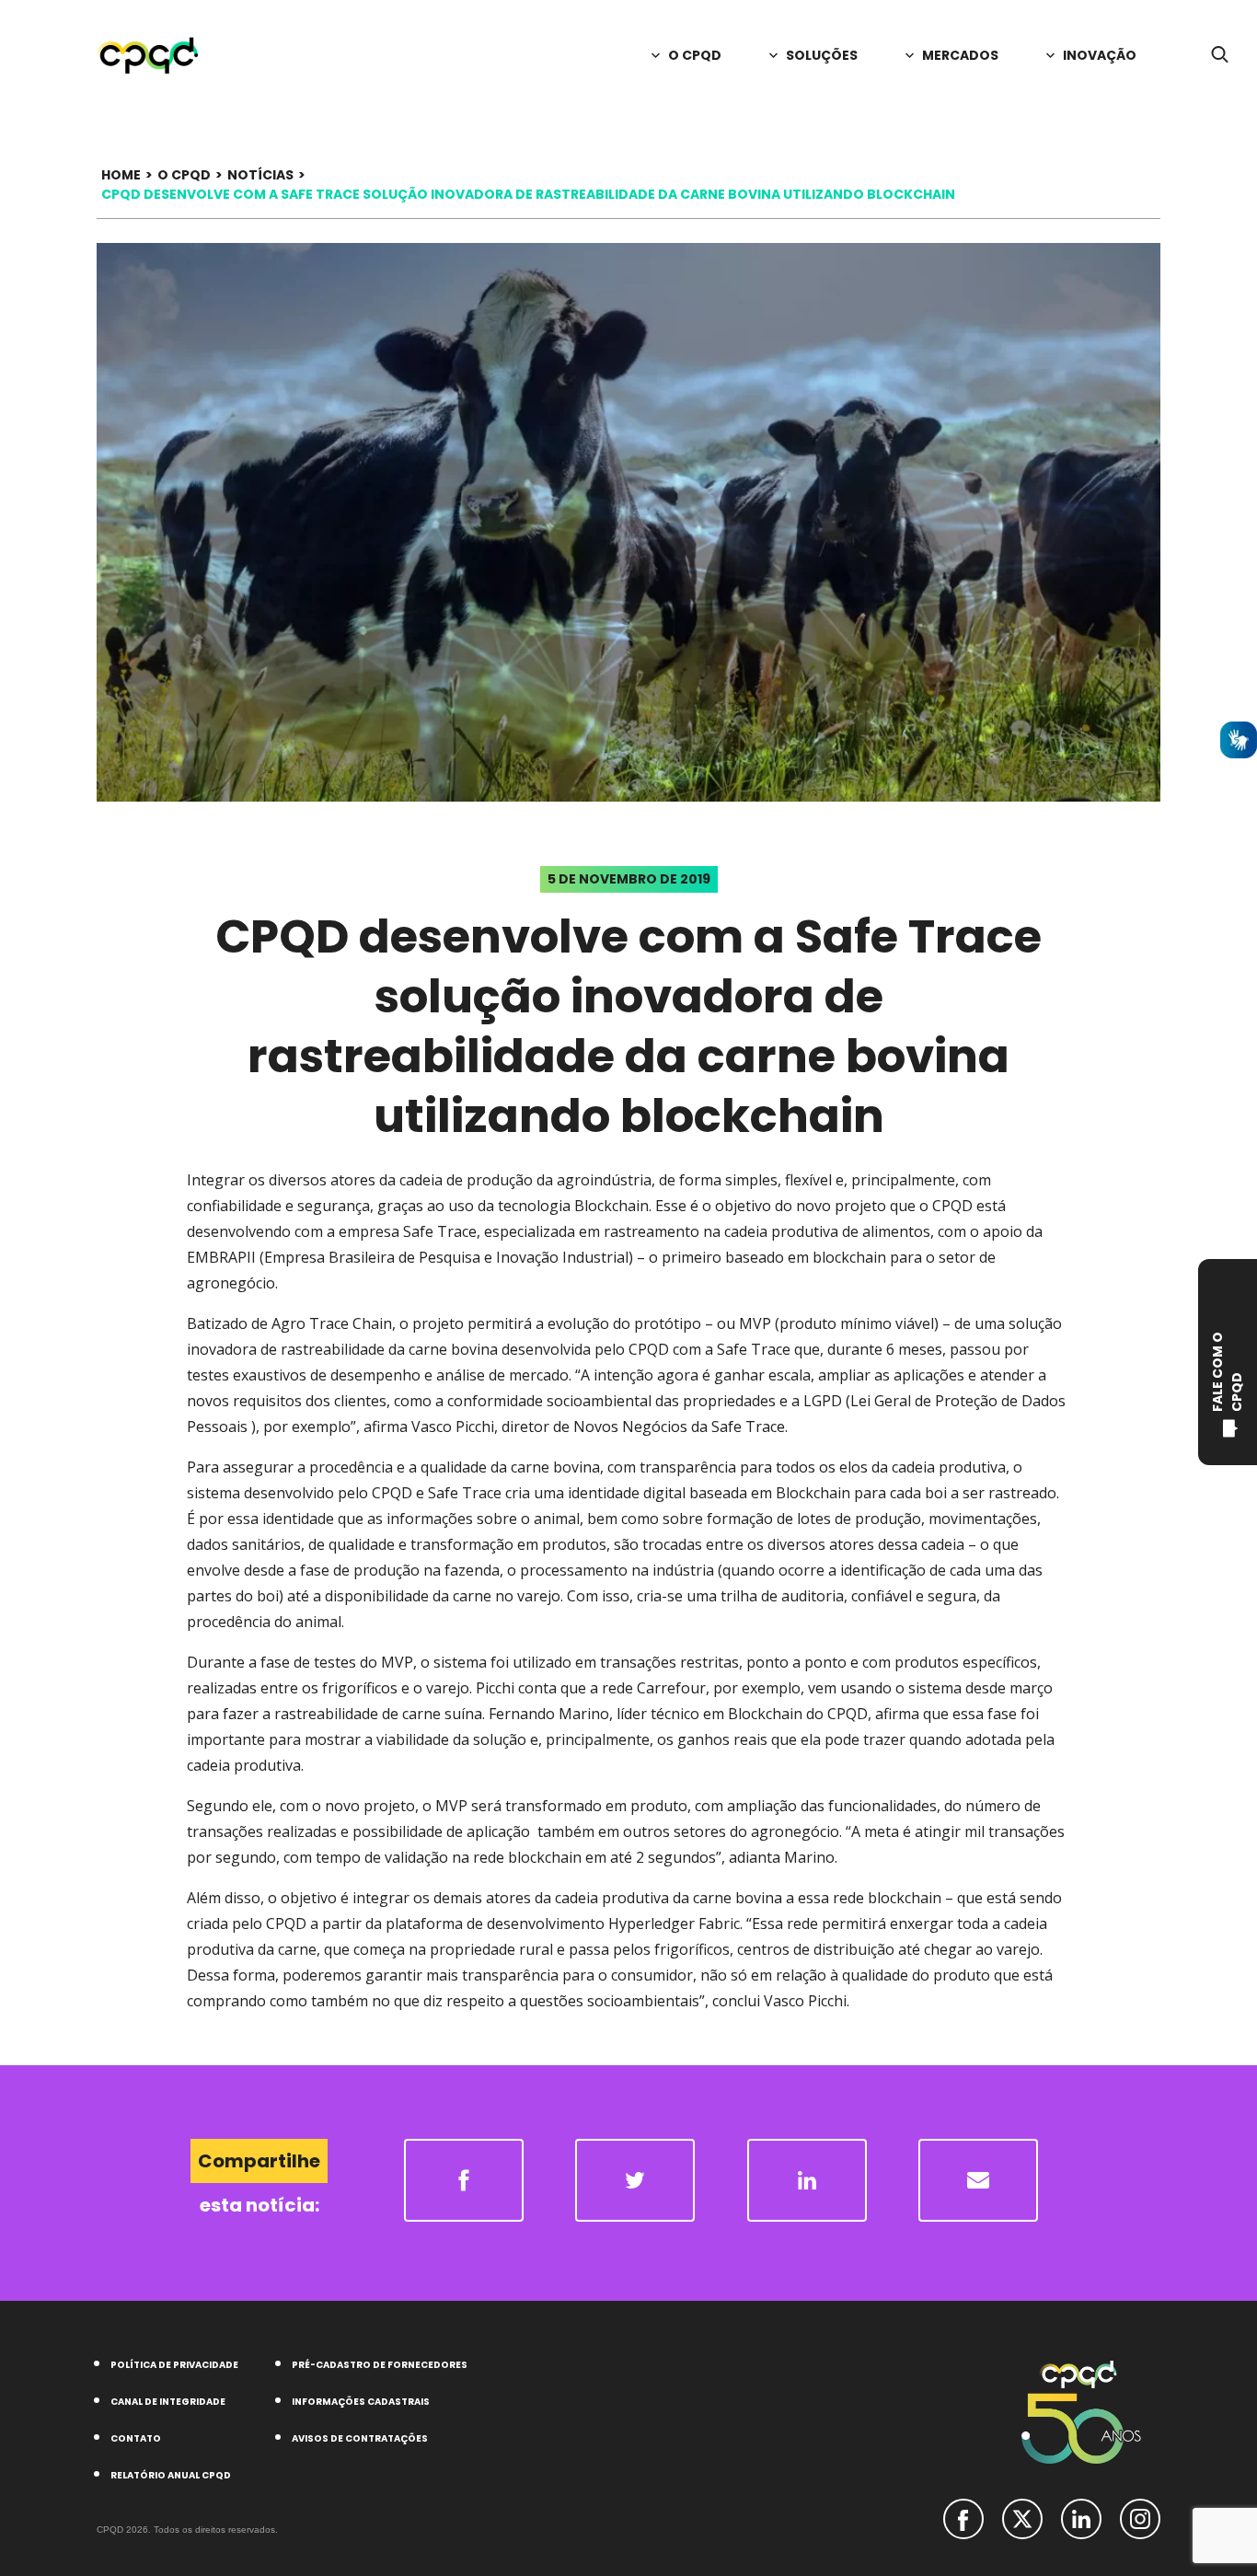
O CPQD (184, 175)
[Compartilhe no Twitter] (635, 2180)
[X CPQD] (1022, 2517)
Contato (136, 2438)
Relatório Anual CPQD (171, 2475)
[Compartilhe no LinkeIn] (807, 2180)
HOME (121, 175)
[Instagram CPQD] (1140, 2517)
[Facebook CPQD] (963, 2517)
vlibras (1239, 740)
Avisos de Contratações (360, 2438)
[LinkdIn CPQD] (1081, 2517)
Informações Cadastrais (361, 2402)
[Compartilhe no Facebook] (464, 2180)
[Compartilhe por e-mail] (978, 2180)
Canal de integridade (168, 2402)
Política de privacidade (174, 2365)
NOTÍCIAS (260, 175)
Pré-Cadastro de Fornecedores (380, 2365)
